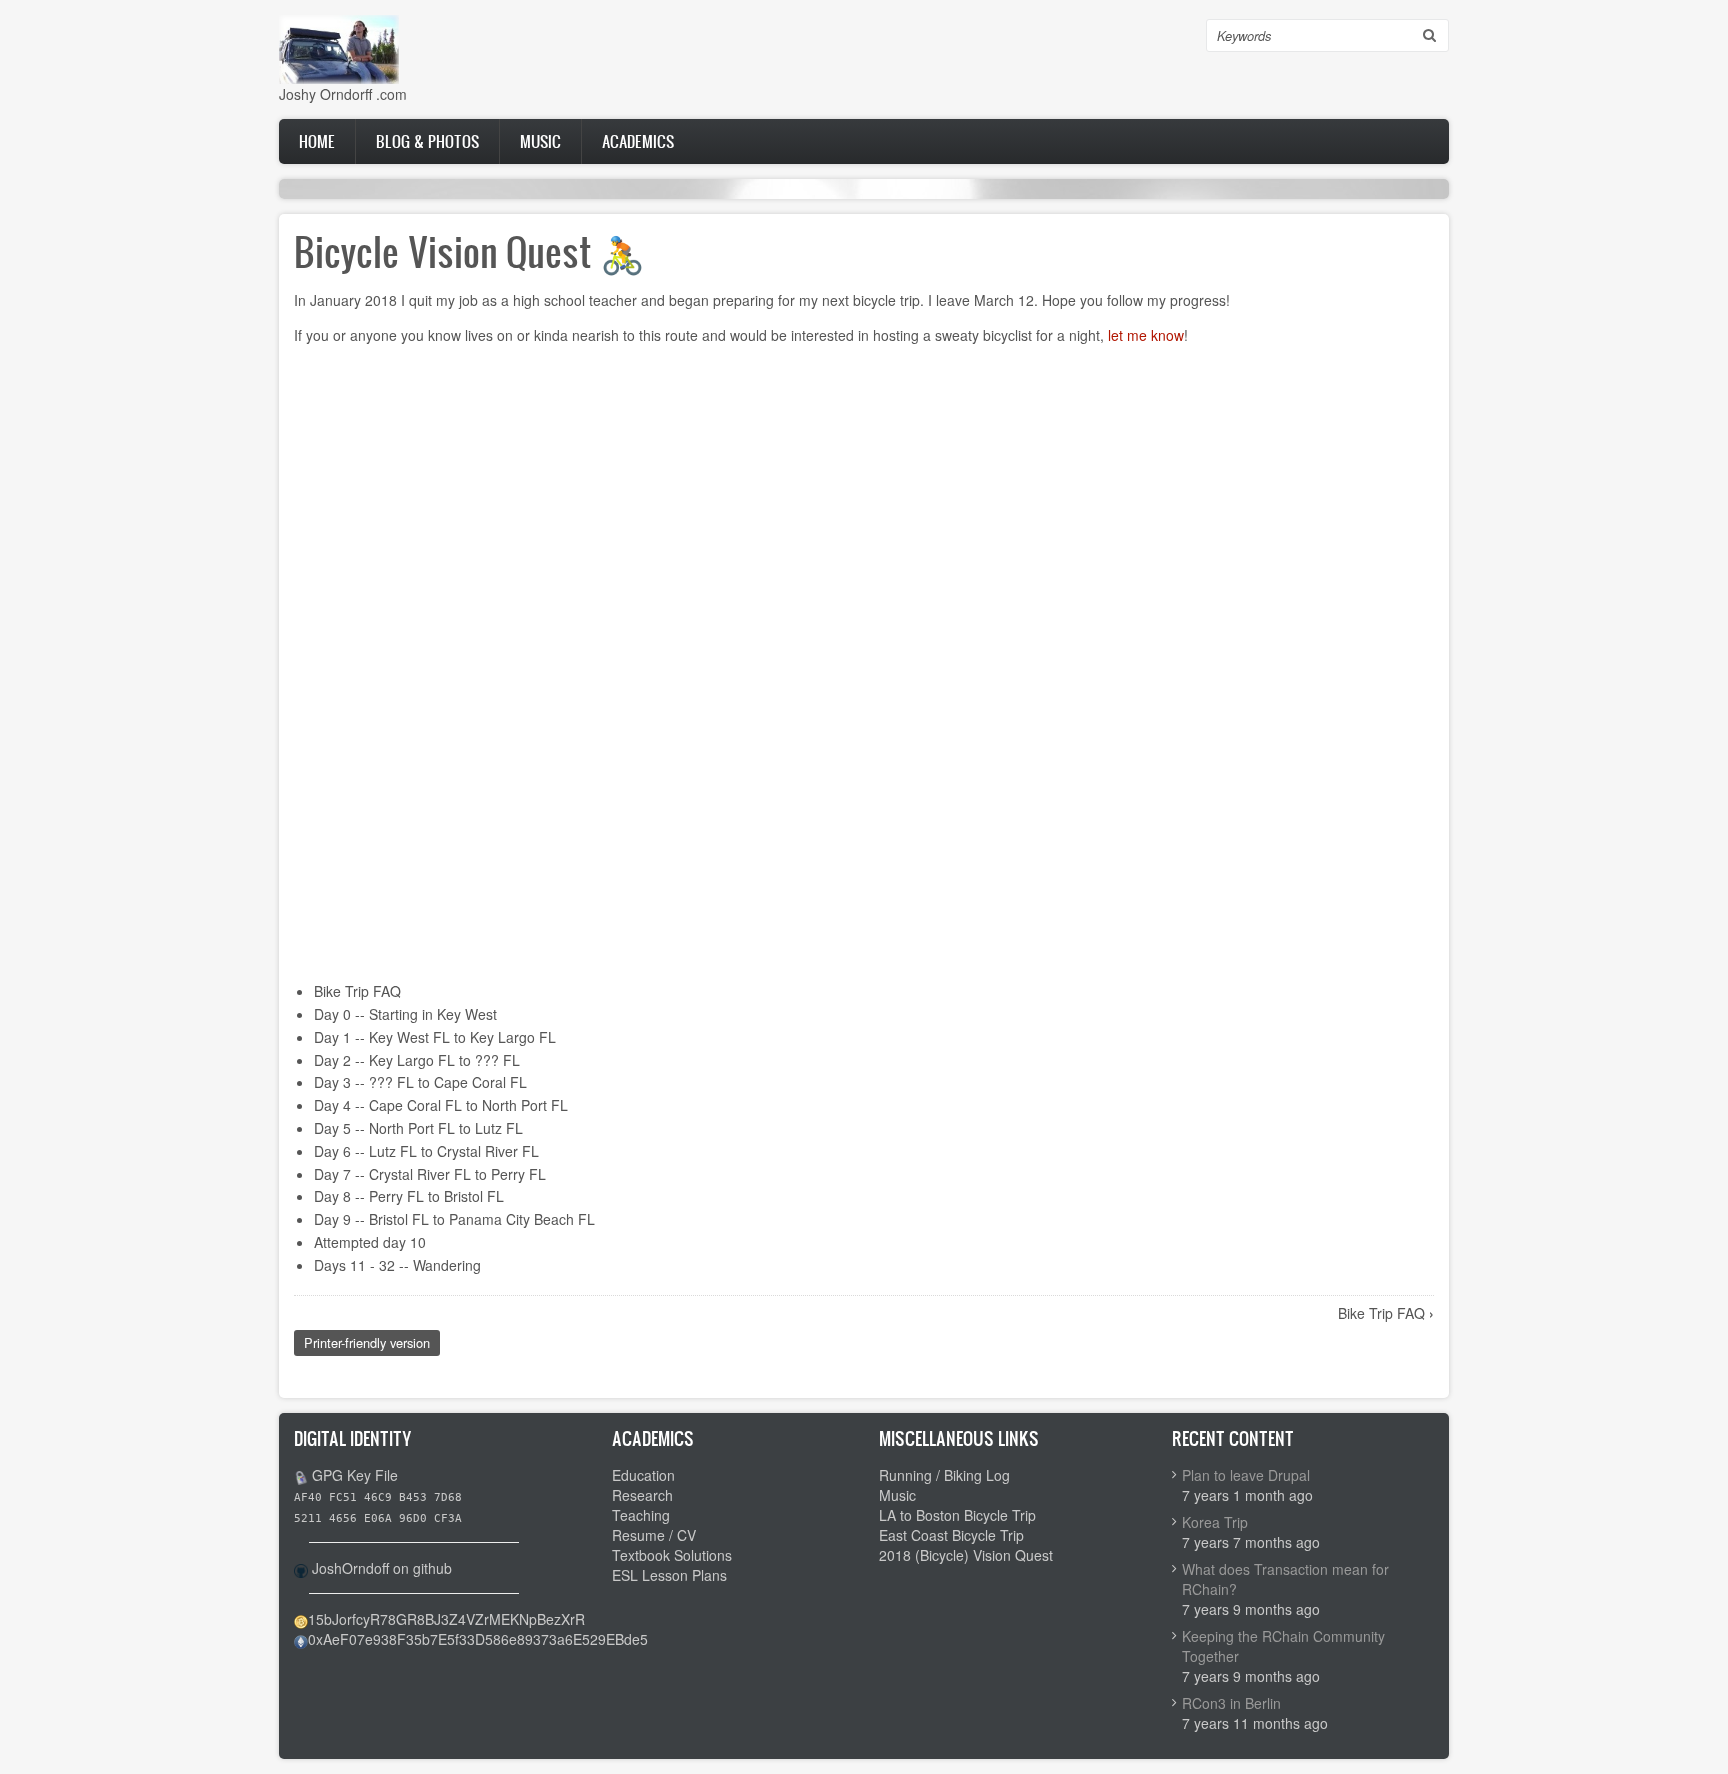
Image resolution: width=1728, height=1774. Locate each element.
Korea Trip (1215, 1522)
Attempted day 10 (370, 1242)
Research (642, 1495)
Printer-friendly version (367, 1342)
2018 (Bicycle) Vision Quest (966, 1555)
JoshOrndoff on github (382, 1568)
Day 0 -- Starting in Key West (405, 1014)
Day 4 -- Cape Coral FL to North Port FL (441, 1105)
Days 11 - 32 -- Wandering (397, 1265)
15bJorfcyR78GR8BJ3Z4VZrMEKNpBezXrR (446, 1619)
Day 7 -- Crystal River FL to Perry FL (430, 1174)
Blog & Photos (427, 141)
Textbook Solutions (672, 1555)
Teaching (641, 1515)
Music (540, 141)
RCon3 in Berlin (1231, 1703)
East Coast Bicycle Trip (951, 1535)
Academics (638, 141)
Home (317, 141)
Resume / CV (654, 1535)
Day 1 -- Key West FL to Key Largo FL (435, 1037)
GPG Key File (355, 1475)
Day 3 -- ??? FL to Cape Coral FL (420, 1082)
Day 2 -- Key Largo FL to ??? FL (417, 1060)
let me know (1146, 335)
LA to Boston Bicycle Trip (957, 1515)
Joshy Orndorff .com (343, 94)
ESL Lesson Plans (669, 1575)
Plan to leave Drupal (1246, 1475)
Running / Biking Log (944, 1475)
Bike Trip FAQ (357, 991)
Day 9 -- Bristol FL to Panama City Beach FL (454, 1219)
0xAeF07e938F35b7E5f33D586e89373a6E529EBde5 (478, 1639)
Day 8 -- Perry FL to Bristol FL (409, 1196)
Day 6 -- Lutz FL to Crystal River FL (426, 1151)
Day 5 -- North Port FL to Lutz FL (418, 1128)
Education (643, 1475)
